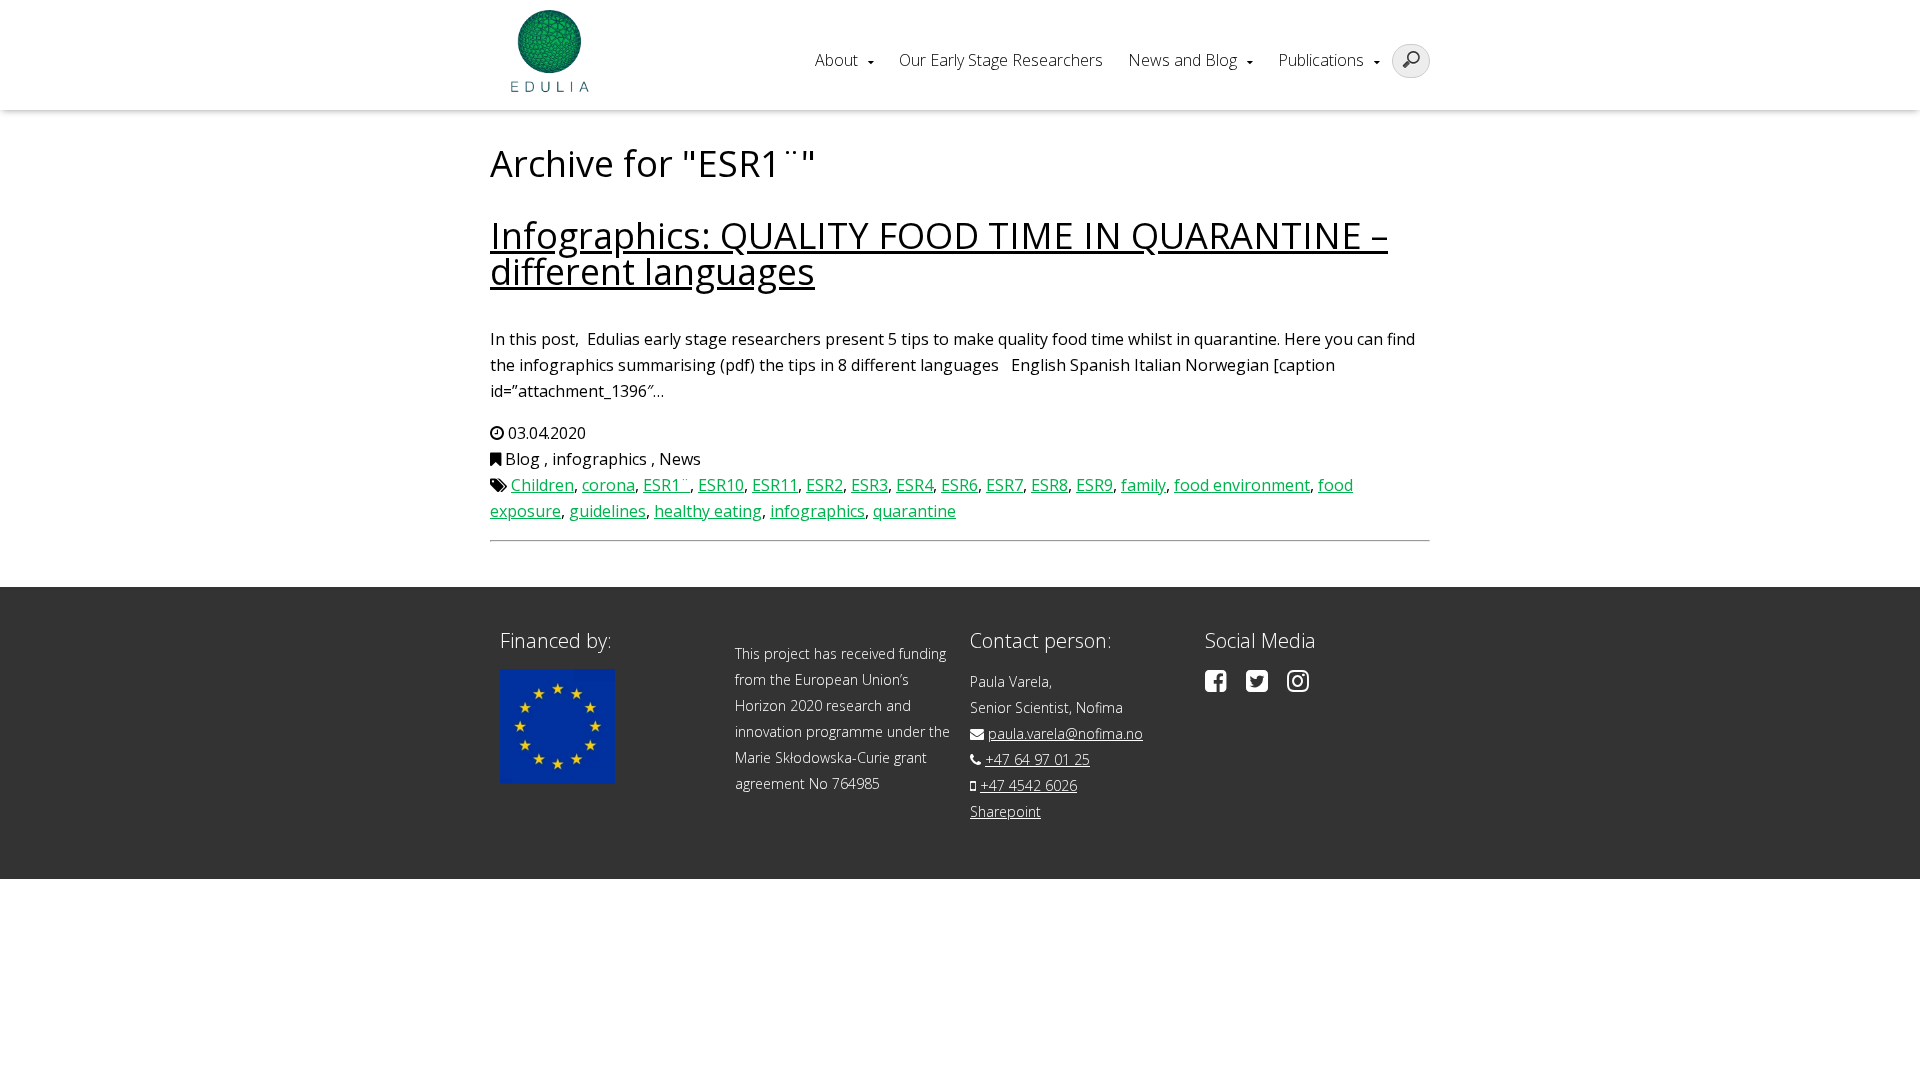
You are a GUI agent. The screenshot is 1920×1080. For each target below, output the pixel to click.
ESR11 (775, 485)
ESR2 (824, 485)
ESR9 (1094, 485)
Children (542, 485)
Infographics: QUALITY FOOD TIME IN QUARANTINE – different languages (939, 253)
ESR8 (1049, 485)
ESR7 (1004, 485)
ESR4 (914, 485)
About (836, 60)
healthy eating (708, 511)
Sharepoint (1005, 811)
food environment (1242, 485)
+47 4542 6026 (1028, 785)
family (1143, 485)
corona (608, 485)
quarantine (914, 511)
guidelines (607, 511)
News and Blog (1182, 60)
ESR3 (869, 485)
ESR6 (959, 485)
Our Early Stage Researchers (1001, 60)
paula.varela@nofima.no (1065, 733)
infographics (817, 511)
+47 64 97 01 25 (1037, 759)
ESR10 (721, 485)
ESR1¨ (666, 485)
